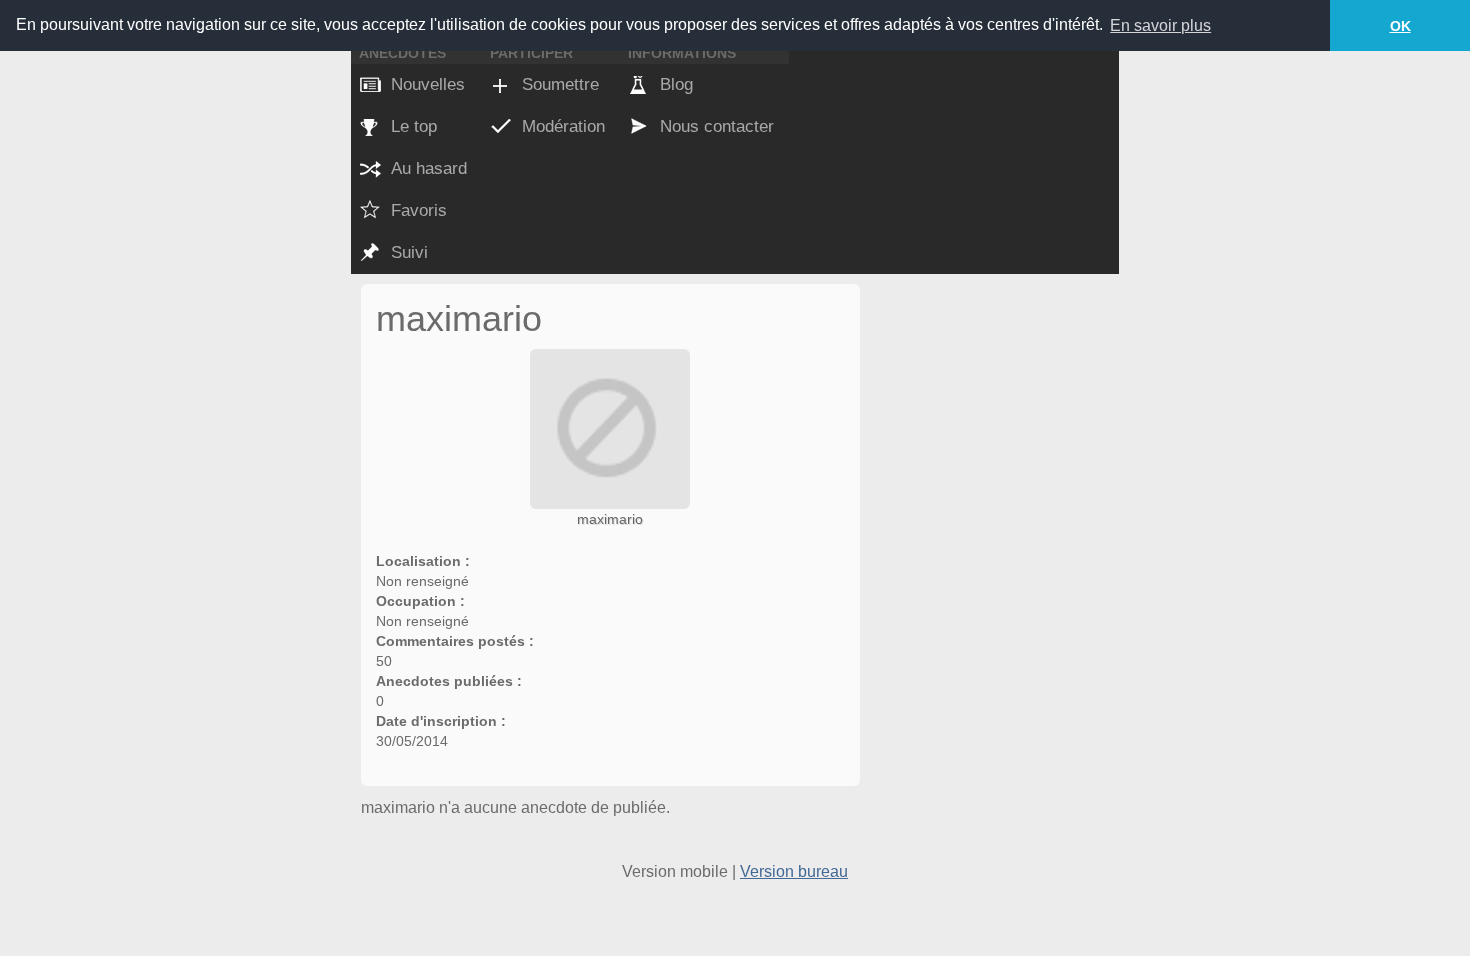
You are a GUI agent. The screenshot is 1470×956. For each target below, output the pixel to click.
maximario (610, 519)
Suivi (409, 252)
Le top (414, 126)
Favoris (419, 210)
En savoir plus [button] (1160, 25)
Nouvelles (428, 84)
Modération (563, 126)
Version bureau (794, 871)
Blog (676, 84)
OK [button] (1400, 26)
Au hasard (429, 168)
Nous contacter (717, 126)
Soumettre (560, 84)
